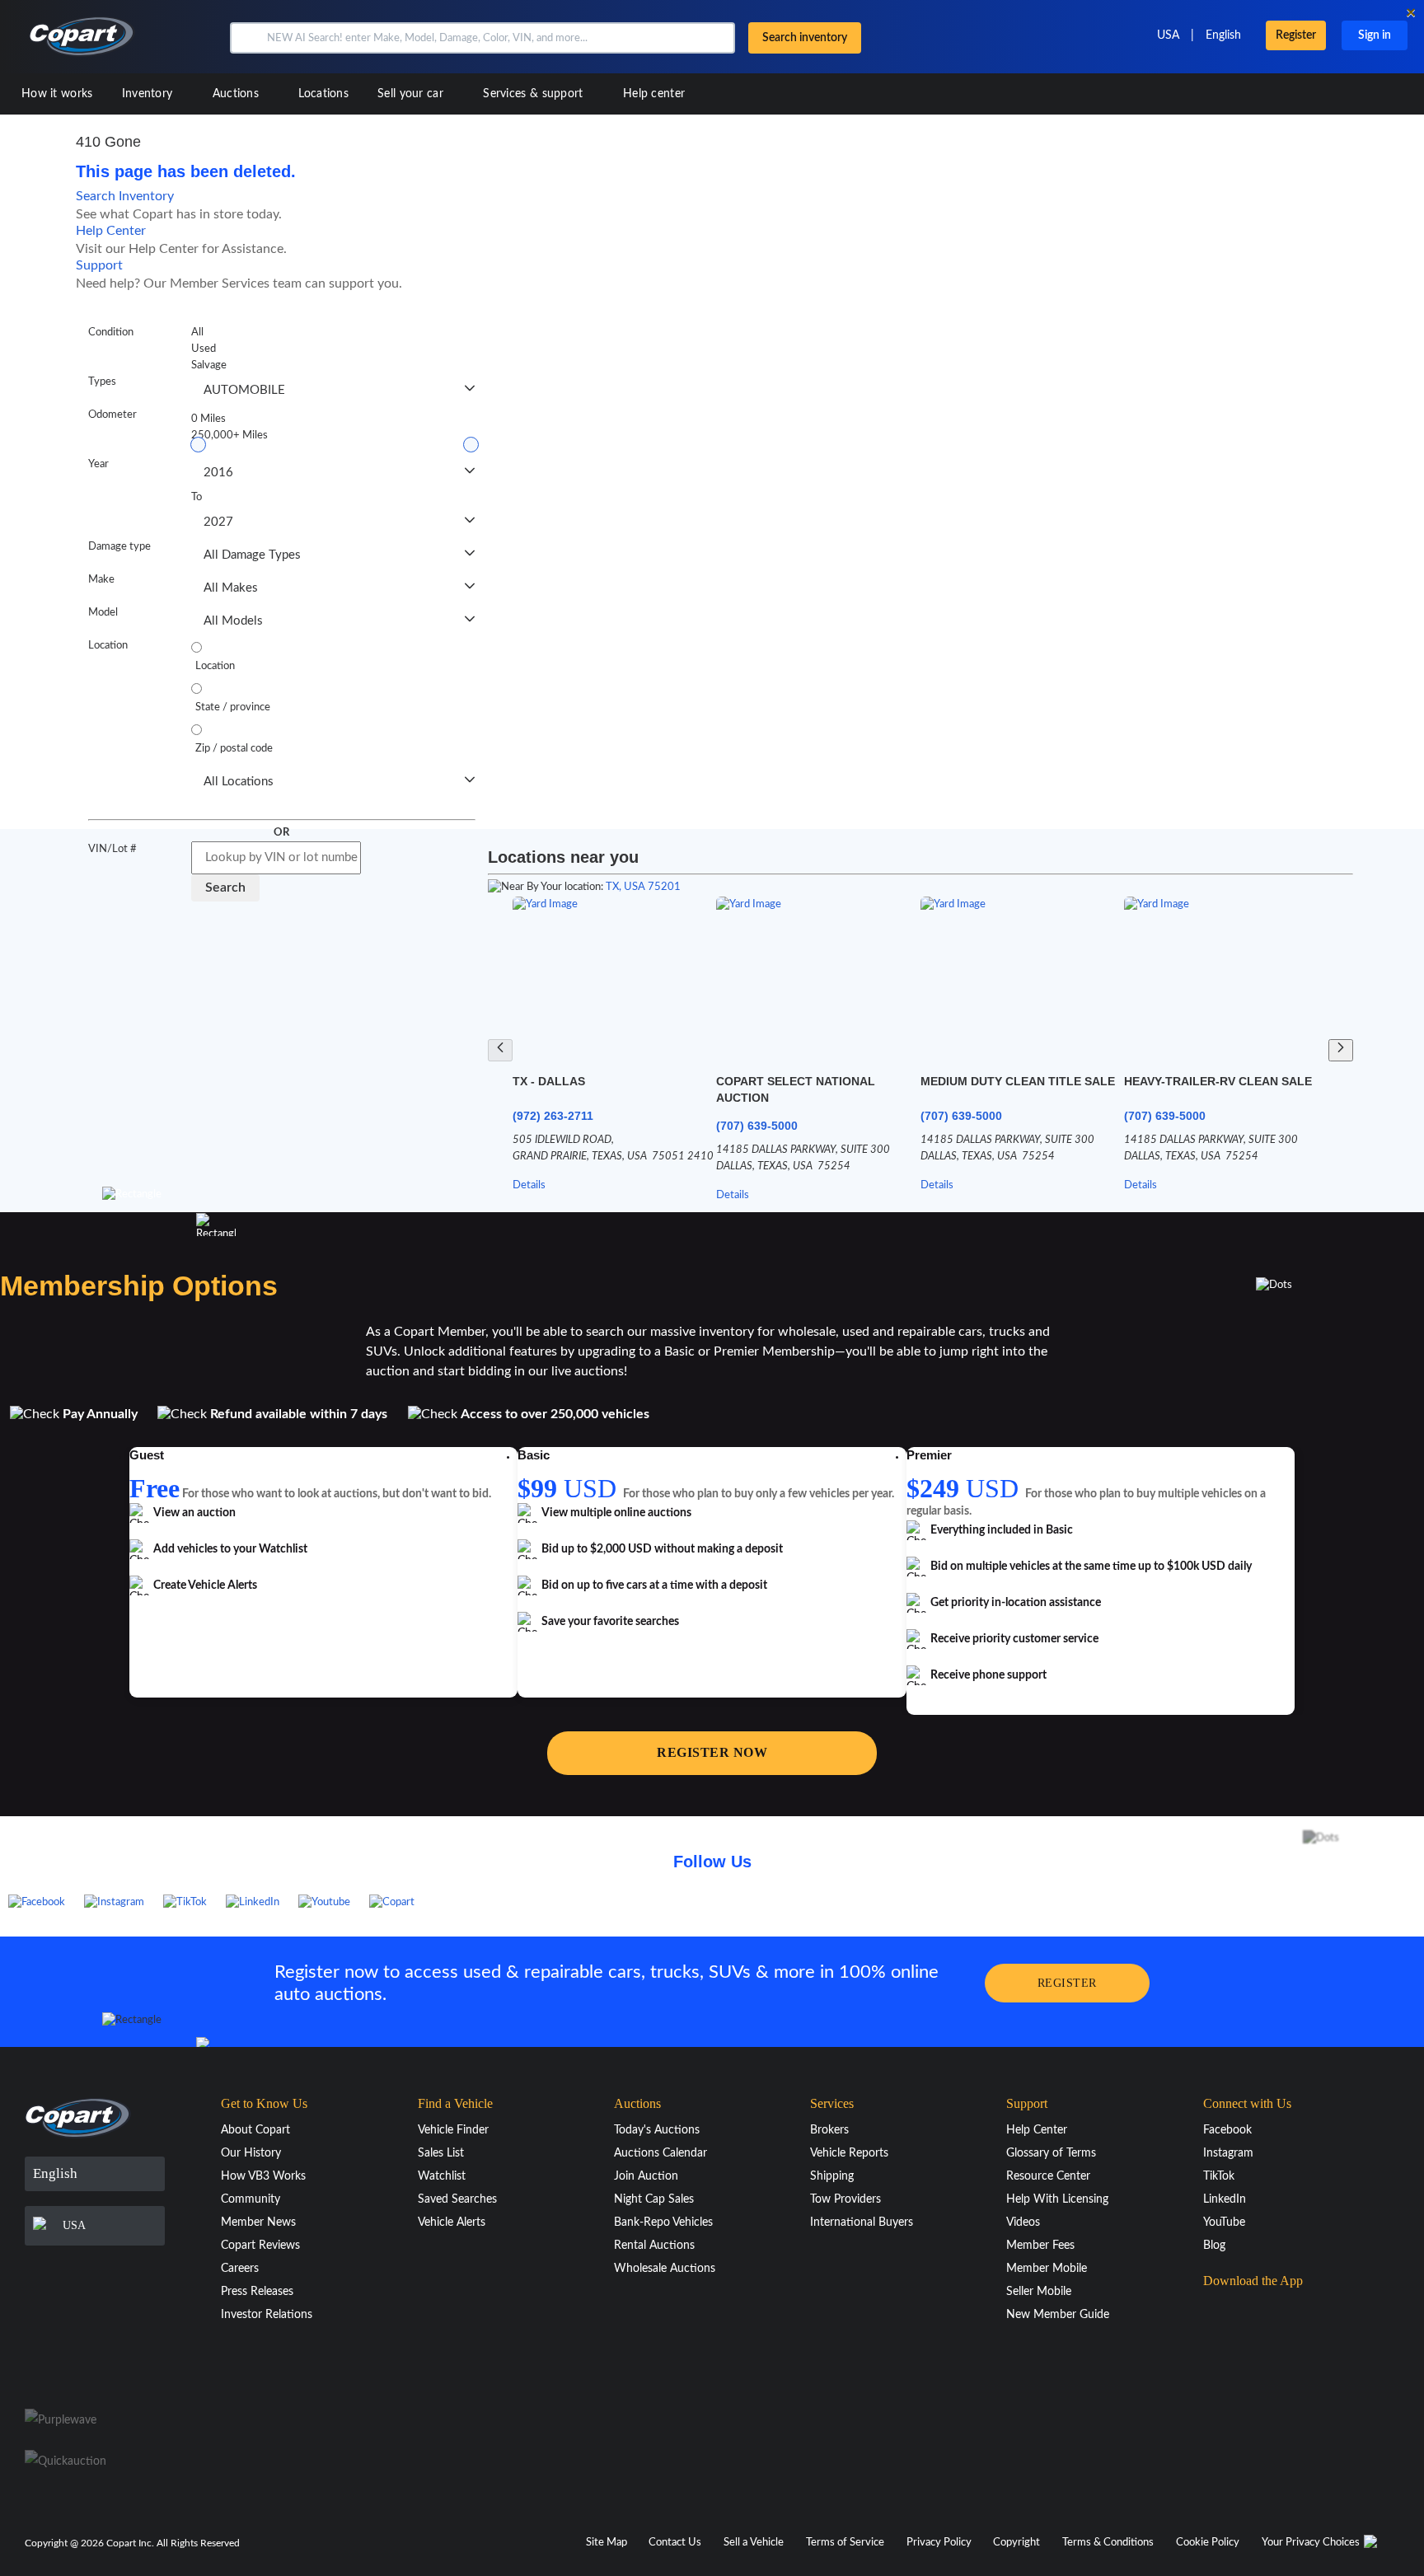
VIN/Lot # (112, 849)
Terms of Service (845, 2543)
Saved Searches (457, 2199)
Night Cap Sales (654, 2199)
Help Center (111, 231)
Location (108, 646)
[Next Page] (1341, 1050)
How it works (57, 94)
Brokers (829, 2130)
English (1223, 35)
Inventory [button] (149, 94)
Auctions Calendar (660, 2153)
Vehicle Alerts (452, 2222)
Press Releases (257, 2292)
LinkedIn (1225, 2199)
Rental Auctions (654, 2246)
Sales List (441, 2153)
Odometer (112, 415)
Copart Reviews (260, 2246)
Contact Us (675, 2543)
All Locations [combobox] (239, 782)
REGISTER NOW (712, 1752)
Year (98, 464)
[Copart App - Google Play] (1245, 2360)
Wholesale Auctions (665, 2269)
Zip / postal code (234, 749)
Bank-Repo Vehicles (663, 2222)
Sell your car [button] (412, 94)
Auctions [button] (238, 94)
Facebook (1227, 2130)
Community (251, 2199)
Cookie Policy (1208, 2543)
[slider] (198, 445)
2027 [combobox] (218, 522)
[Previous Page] (500, 1050)
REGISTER (1067, 1983)
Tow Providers (845, 2199)
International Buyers (862, 2222)
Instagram (1228, 2153)
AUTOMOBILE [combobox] (244, 390)
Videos (1023, 2222)
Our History (251, 2153)
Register (1296, 35)
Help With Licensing (1057, 2199)
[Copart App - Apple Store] (1244, 2313)
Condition (111, 333)
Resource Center (1048, 2176)
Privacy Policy (939, 2543)
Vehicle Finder (453, 2130)
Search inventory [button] (805, 38)
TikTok (1219, 2176)
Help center (654, 94)
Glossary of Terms (1051, 2153)
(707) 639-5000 (757, 1126)
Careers (240, 2269)
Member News (258, 2222)
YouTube (1224, 2222)
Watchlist (442, 2176)
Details (529, 1185)
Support (99, 265)
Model (103, 613)
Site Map (607, 2543)
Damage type (119, 547)
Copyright (1016, 2543)
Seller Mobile (1039, 2292)
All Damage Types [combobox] (252, 555)
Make (101, 580)
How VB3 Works (263, 2176)
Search (225, 888)
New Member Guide (1058, 2315)
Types (102, 382)
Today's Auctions (657, 2130)
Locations (323, 94)
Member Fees (1040, 2246)
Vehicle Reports (849, 2153)
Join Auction (646, 2176)
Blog (1214, 2246)
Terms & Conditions (1108, 2543)
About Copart (255, 2130)
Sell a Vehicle (754, 2543)
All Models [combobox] (233, 621)
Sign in (1375, 35)
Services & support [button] (535, 94)
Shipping (832, 2176)
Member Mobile (1047, 2269)
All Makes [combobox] (231, 588)
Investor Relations (267, 2315)
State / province (233, 707)
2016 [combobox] (218, 473)
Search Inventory (125, 196)
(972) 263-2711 (553, 1116)
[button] (247, 38)
